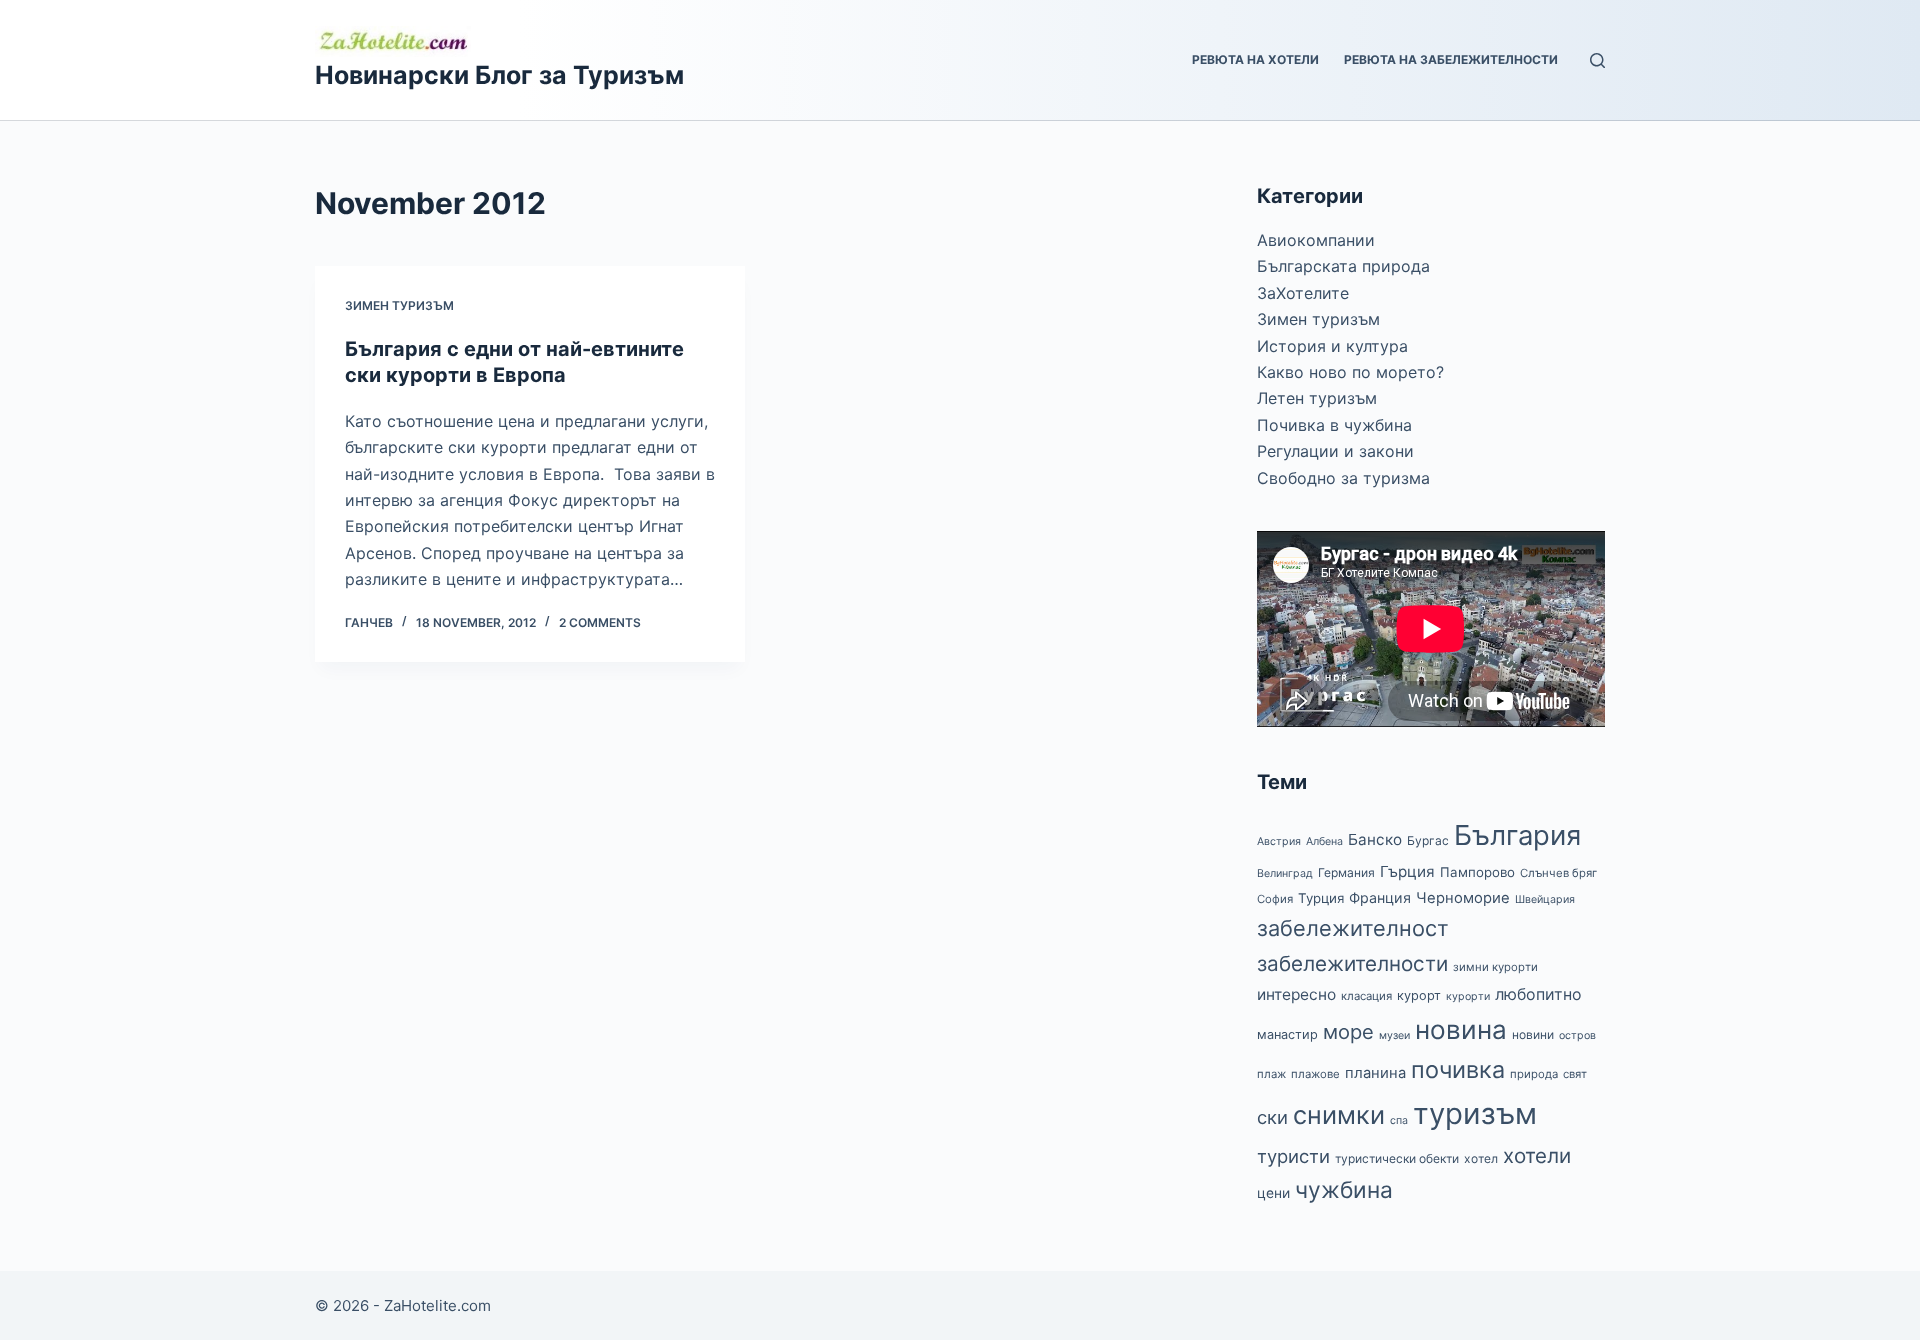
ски (1272, 1117)
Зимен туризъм (399, 305)
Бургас (1428, 840)
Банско (1375, 839)
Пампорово (1477, 872)
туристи (1293, 1156)
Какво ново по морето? (1350, 372)
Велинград (1285, 873)
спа (1399, 1120)
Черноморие (1463, 898)
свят (1575, 1074)
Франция (1380, 897)
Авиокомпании (1316, 240)
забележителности (1352, 963)
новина (1461, 1029)
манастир (1287, 1034)
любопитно (1538, 994)
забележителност (1353, 928)
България (1517, 835)
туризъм (1475, 1113)
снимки (1339, 1115)
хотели (1537, 1155)
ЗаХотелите (1303, 293)
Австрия (1279, 841)
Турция (1321, 898)
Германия (1346, 872)
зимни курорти (1495, 967)
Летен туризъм (1317, 398)
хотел (1481, 1158)
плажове (1315, 1074)
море (1348, 1031)
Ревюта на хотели (1255, 59)
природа (1534, 1074)
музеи (1394, 1035)
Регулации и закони (1335, 451)
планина (1375, 1073)
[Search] (1597, 60)
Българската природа (1343, 266)
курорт (1419, 995)
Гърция (1407, 871)
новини (1533, 1034)
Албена (1324, 841)
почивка (1458, 1069)
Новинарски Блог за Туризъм (499, 75)
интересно (1296, 994)
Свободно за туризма (1343, 478)
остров (1577, 1035)
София (1275, 899)
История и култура (1332, 346)
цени (1273, 1193)
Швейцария (1545, 899)
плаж (1271, 1074)
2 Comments (600, 622)
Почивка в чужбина (1334, 425)
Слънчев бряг (1558, 873)
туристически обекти (1397, 1158)
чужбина (1344, 1190)
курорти (1468, 996)
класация (1366, 996)
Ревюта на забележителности (1451, 59)
